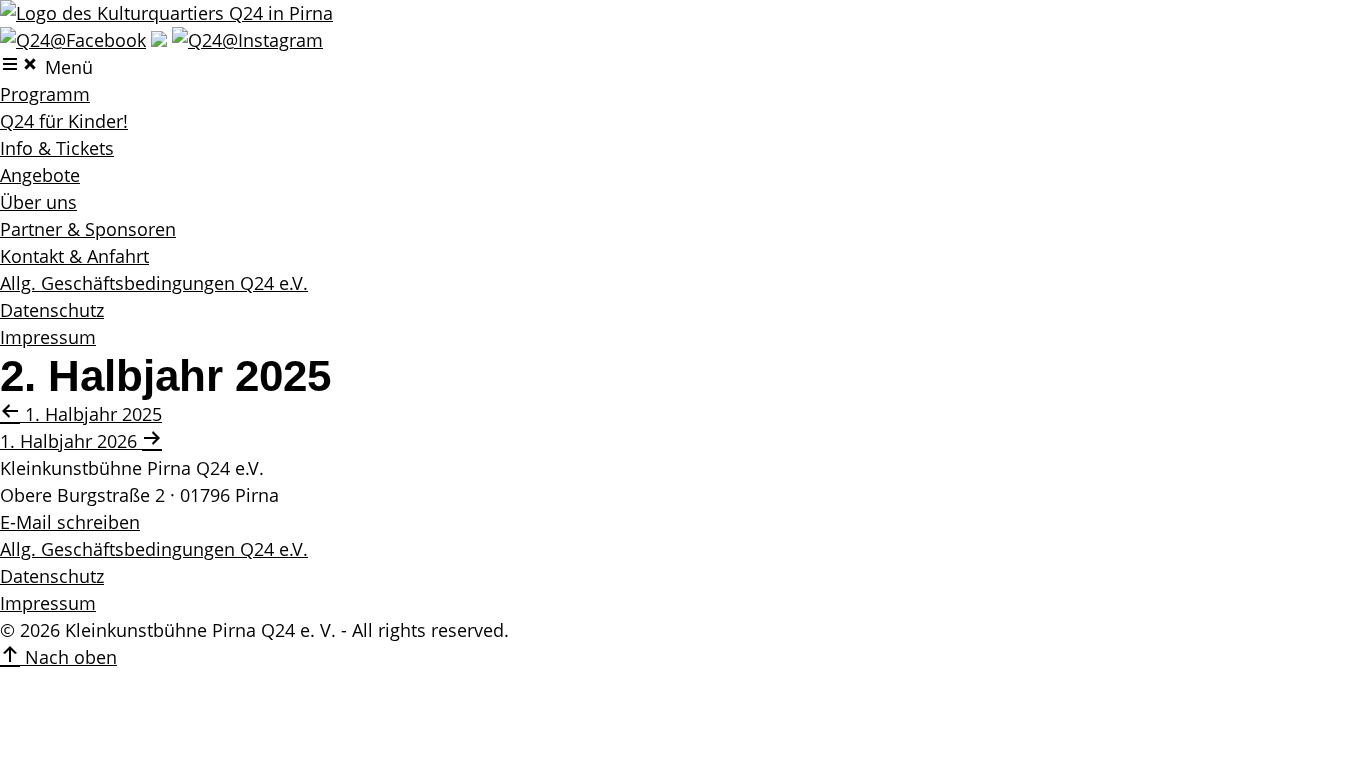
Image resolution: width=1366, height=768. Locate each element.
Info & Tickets (57, 148)
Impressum (48, 337)
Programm (45, 94)
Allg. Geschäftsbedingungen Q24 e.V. (154, 283)
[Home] (166, 13)
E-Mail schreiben (70, 522)
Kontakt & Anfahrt (74, 256)
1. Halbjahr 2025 (91, 414)
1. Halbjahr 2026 (71, 441)
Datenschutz (52, 310)
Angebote (40, 175)
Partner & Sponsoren (88, 229)
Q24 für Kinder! (64, 121)
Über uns (38, 202)
